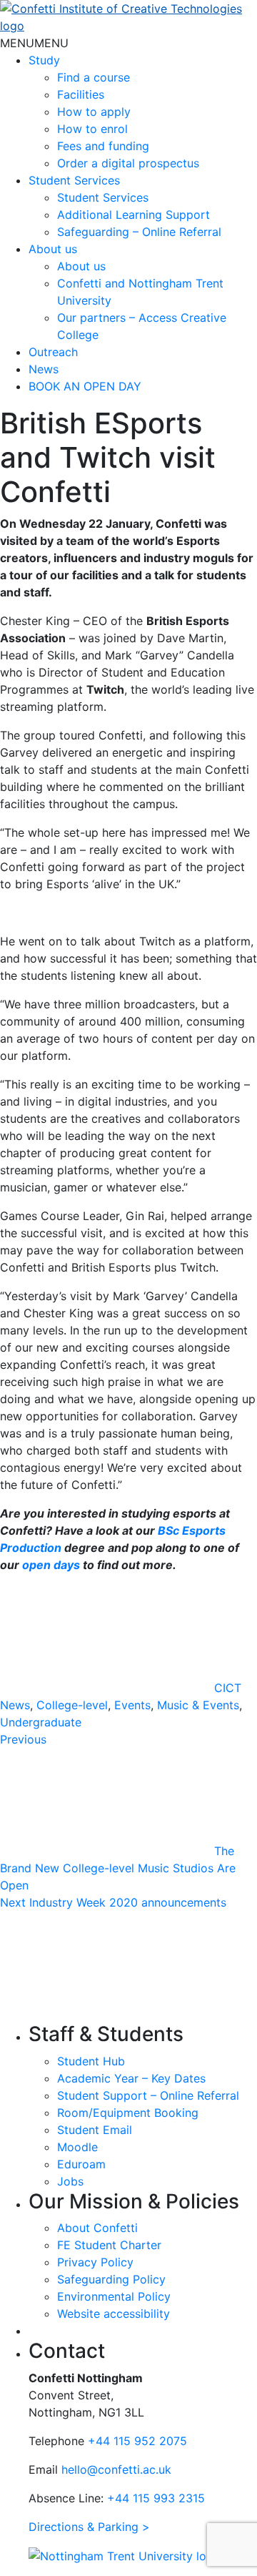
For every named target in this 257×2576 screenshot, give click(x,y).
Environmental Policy (114, 2296)
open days (51, 1565)
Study (44, 60)
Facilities (81, 94)
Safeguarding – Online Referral (139, 232)
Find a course (94, 77)
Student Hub (91, 2061)
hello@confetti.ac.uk (116, 2469)
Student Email (95, 2130)
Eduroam (81, 2164)
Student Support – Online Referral (148, 2095)
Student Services (74, 180)
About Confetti (97, 2228)
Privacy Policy (95, 2262)
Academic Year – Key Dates (131, 2078)
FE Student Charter (109, 2245)
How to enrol (92, 129)
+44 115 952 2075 (137, 2441)
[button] (34, 43)
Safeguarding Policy (111, 2279)
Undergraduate (41, 1722)
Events (132, 1705)
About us (53, 249)
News (44, 369)
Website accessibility (114, 2314)
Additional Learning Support (133, 215)
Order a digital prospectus (128, 163)
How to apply (94, 112)
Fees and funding (103, 146)
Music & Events (198, 1705)
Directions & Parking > (89, 2527)
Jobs (70, 2181)
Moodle (77, 2147)
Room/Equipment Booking (128, 2113)
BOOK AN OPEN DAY (85, 386)
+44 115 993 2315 (156, 2498)
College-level (72, 1705)
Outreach (53, 352)
